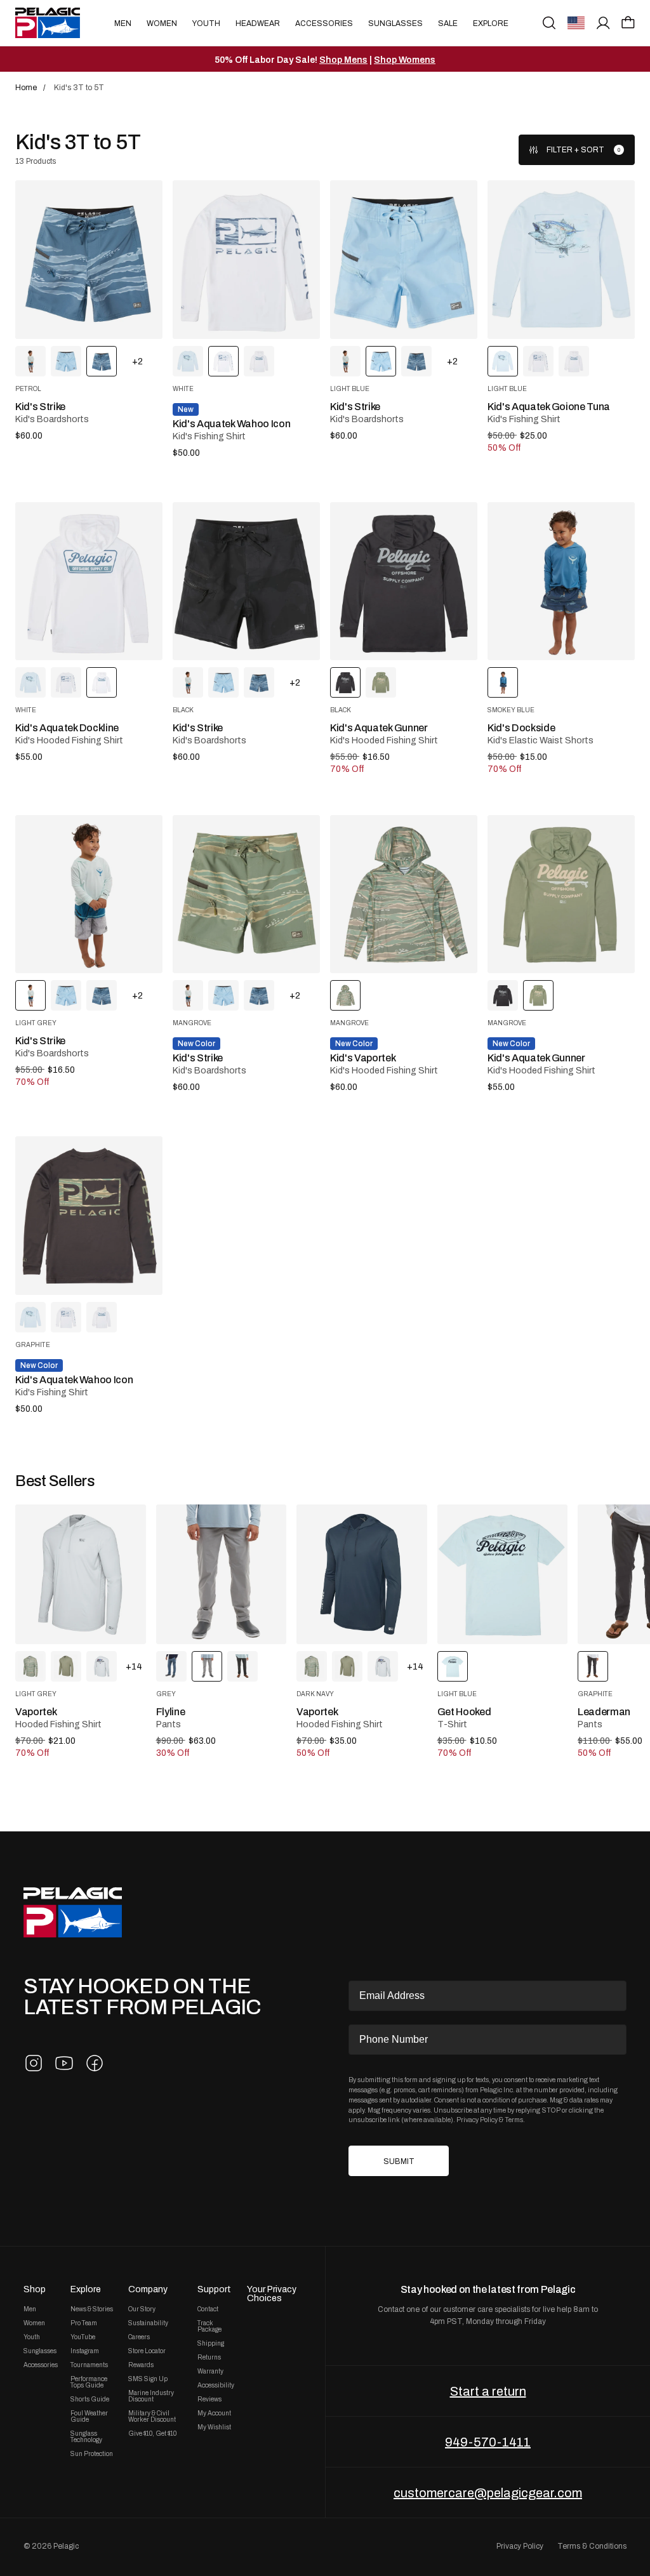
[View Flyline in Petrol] (171, 1666)
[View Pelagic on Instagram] (34, 2063)
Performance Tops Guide (89, 2382)
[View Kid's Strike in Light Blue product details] (404, 259)
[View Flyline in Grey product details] (222, 1575)
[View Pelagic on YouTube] (64, 2063)
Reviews (209, 2400)
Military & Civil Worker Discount (152, 2417)
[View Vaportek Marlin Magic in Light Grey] (102, 1666)
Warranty (210, 2372)
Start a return (488, 2391)
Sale (448, 23)
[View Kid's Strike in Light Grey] (30, 361)
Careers (139, 2337)
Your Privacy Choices (272, 2294)
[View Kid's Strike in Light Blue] (66, 361)
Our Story (142, 2309)
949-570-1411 (488, 2442)
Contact (208, 2309)
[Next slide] (573, 1574)
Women (162, 23)
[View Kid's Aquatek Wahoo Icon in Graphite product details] (89, 1215)
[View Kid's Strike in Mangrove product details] (246, 894)
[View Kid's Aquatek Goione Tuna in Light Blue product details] (561, 259)
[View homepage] (48, 23)
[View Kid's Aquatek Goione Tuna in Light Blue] (188, 361)
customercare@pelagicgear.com (488, 2493)
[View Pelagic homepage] (73, 1912)
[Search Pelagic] (549, 23)
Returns (209, 2358)
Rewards (141, 2365)
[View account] (603, 23)
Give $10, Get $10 (152, 2434)
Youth (206, 23)
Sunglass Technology (86, 2437)
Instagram (85, 2351)
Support (214, 2289)
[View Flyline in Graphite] (242, 1666)
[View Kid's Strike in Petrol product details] (89, 259)
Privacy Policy (477, 2120)
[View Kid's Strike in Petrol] (416, 361)
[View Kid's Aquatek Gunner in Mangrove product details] (561, 894)
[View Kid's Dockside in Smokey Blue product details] (561, 581)
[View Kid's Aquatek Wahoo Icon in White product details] (246, 259)
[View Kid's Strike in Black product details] (246, 581)
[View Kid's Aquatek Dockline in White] (259, 361)
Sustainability (148, 2323)
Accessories (324, 23)
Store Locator (147, 2351)
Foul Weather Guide (89, 2417)
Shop (35, 2289)
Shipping (211, 2344)
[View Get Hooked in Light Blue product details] (503, 1575)
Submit (399, 2161)
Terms (514, 2120)
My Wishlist (214, 2427)
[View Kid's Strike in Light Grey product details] (89, 894)
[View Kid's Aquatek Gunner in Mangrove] (381, 682)
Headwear (258, 23)
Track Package (209, 2327)
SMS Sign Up (148, 2379)
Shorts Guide (90, 2400)
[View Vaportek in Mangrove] (30, 1666)
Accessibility (216, 2386)
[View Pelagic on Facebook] (95, 2063)
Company (148, 2289)
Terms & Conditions (592, 2546)
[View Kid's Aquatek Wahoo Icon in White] (538, 361)
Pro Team (84, 2323)
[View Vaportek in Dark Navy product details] (362, 1575)
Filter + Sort (575, 150)
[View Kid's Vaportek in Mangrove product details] (404, 894)
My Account (214, 2413)
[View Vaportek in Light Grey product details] (81, 1575)
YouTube (83, 2337)
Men (123, 23)
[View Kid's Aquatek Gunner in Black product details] (404, 581)
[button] (628, 22)
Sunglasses (395, 23)
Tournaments (89, 2365)
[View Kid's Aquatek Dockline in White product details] (89, 581)
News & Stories (92, 2309)
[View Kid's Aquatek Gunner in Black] (503, 995)
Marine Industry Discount (151, 2396)
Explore (491, 23)
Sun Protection (92, 2454)
